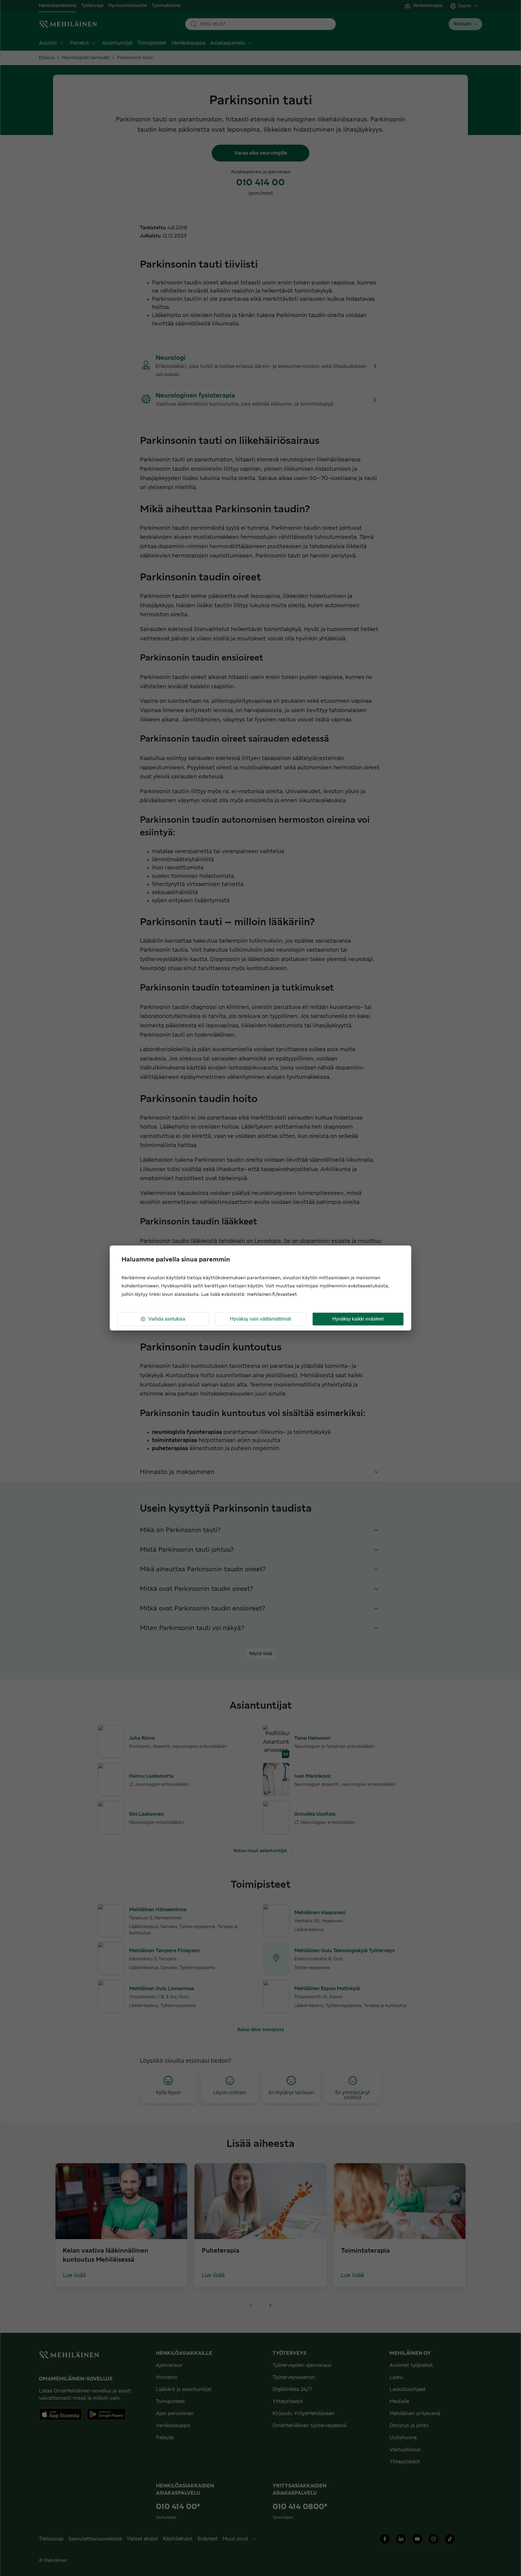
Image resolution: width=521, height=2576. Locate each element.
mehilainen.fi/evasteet (272, 1294)
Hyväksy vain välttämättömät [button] (260, 1319)
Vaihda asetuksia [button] (167, 1319)
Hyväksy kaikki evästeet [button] (358, 1319)
